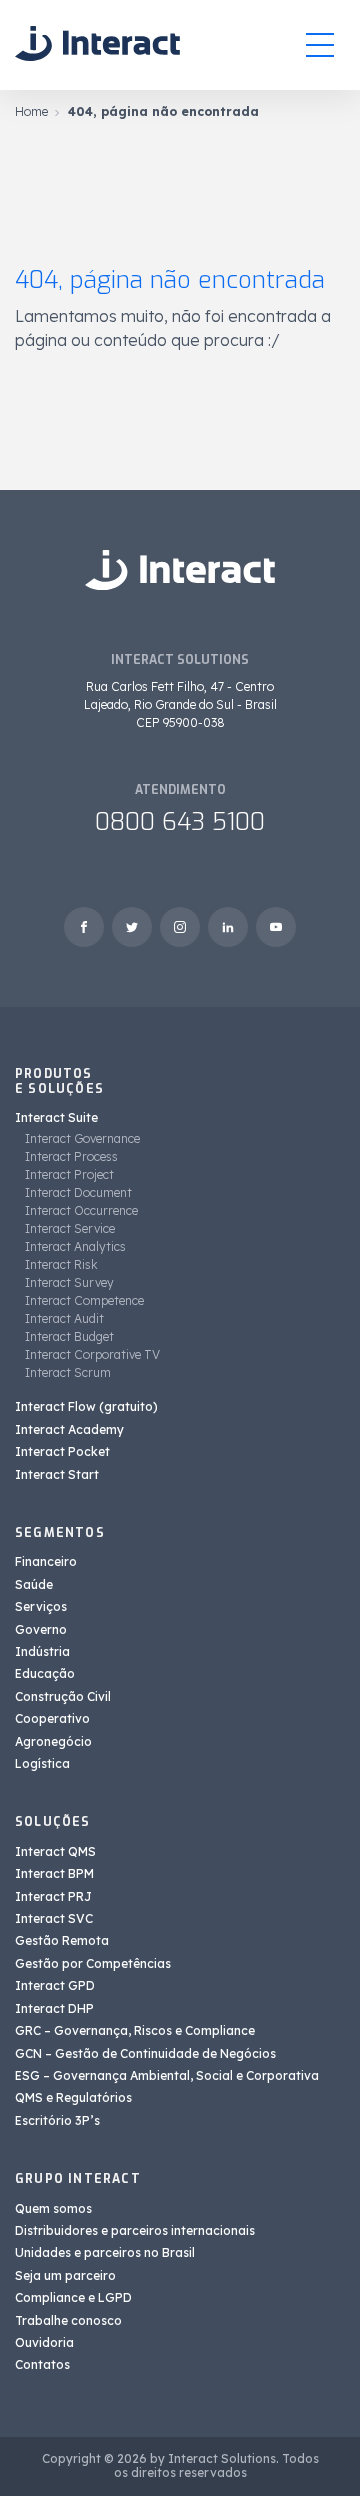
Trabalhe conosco (68, 2320)
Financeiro (46, 1561)
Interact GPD (55, 1985)
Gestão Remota (62, 1940)
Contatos (42, 2364)
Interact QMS (55, 1851)
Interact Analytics (75, 1246)
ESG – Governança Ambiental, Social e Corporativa (167, 2075)
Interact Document (78, 1192)
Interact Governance (82, 1138)
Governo (41, 1629)
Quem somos (53, 2208)
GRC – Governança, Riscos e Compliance (135, 2030)
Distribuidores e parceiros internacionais (135, 2230)
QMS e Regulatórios (73, 2097)
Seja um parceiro (65, 2275)
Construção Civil (63, 1696)
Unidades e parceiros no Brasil (105, 2252)
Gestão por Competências (93, 1963)
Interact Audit (64, 1318)
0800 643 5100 (180, 822)
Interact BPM (54, 1873)
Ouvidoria (44, 2342)
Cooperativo (52, 1718)
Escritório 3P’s (57, 2120)
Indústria (42, 1651)
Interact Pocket (62, 1451)
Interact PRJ (53, 1896)
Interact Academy (69, 1429)
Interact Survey (69, 1282)
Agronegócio (53, 1741)
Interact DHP (54, 2008)
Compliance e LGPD (73, 2297)
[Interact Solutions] (97, 44)
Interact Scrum (68, 1372)
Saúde (34, 1584)
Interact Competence (84, 1300)
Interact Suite (56, 1117)
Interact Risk (61, 1264)
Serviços (41, 1606)
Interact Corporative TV (92, 1354)
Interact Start (57, 1474)
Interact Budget (69, 1336)
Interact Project (69, 1174)
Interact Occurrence (81, 1210)
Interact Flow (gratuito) (86, 1406)
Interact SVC (54, 1918)
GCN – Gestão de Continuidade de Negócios (145, 2053)
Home (31, 111)
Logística (42, 1763)
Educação (45, 1673)
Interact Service (70, 1228)
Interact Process (71, 1156)
